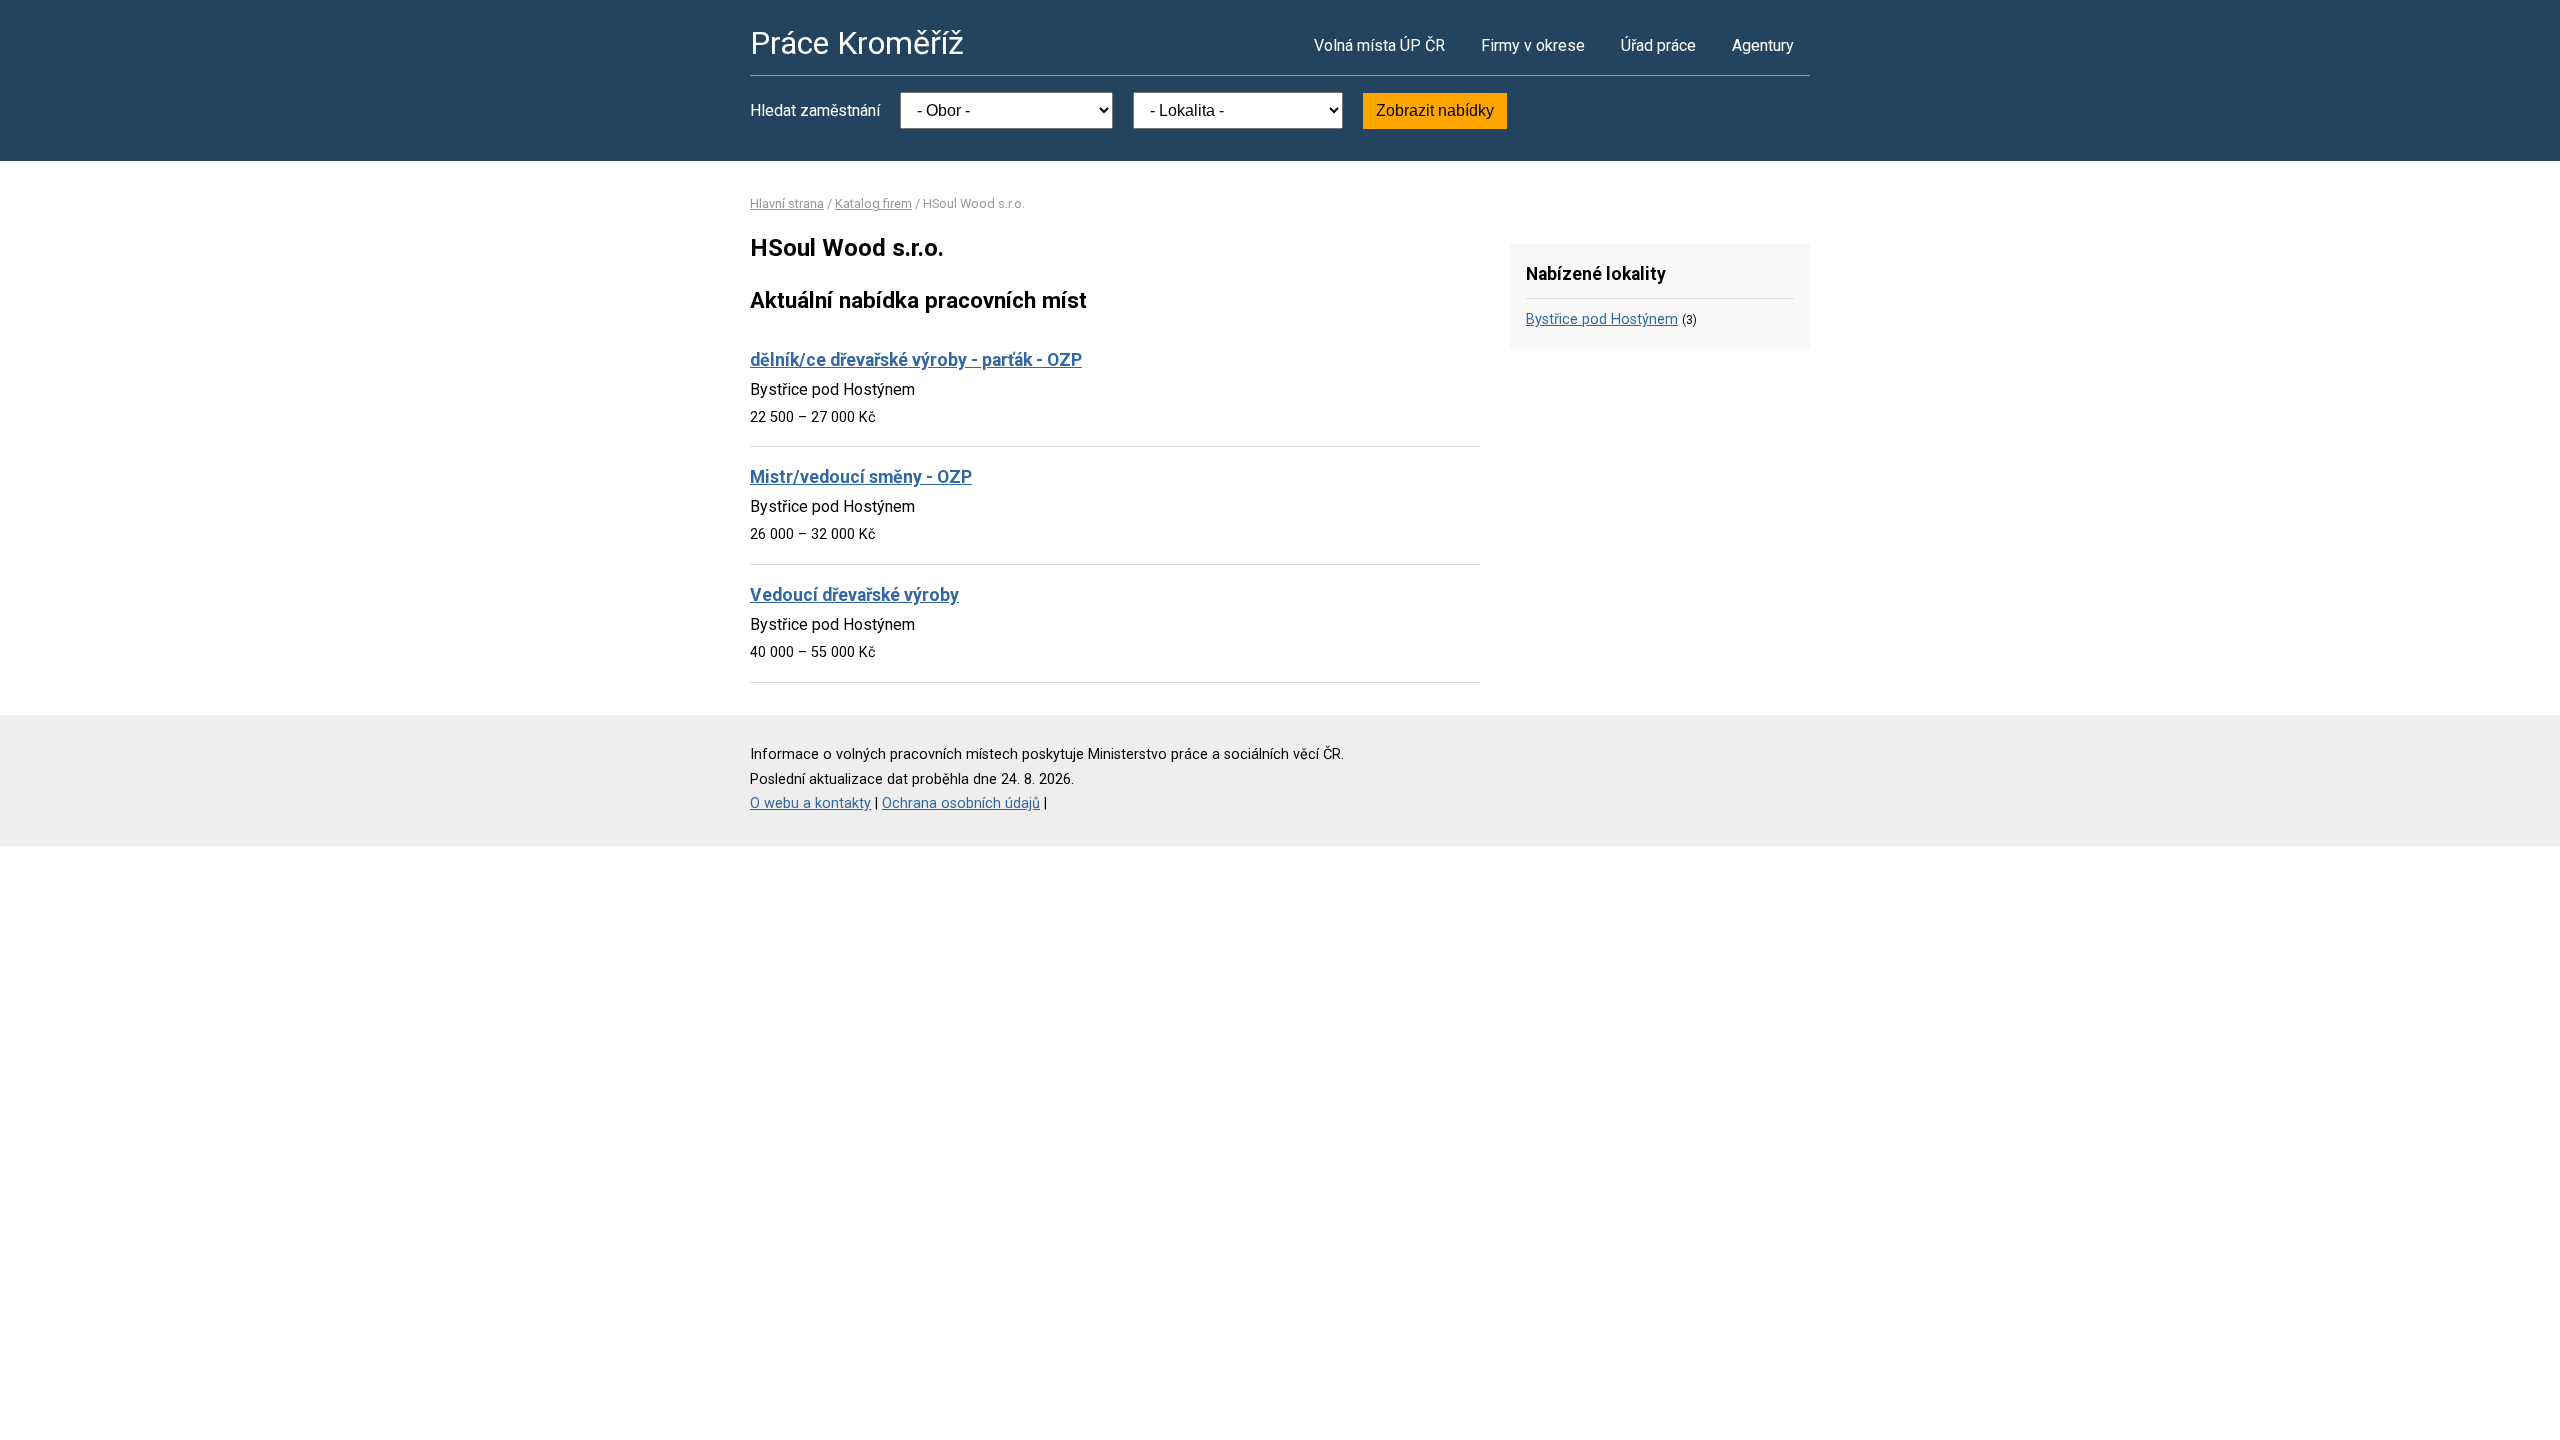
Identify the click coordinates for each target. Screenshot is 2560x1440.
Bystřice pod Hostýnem (1602, 319)
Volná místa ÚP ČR (1379, 45)
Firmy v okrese (1533, 45)
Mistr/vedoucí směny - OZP (861, 477)
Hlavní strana (787, 203)
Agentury (1763, 45)
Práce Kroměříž (857, 43)
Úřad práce (1658, 45)
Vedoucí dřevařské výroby (854, 595)
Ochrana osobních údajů (961, 803)
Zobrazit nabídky (1435, 110)
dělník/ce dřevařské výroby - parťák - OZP (916, 360)
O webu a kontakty (810, 803)
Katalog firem (873, 203)
